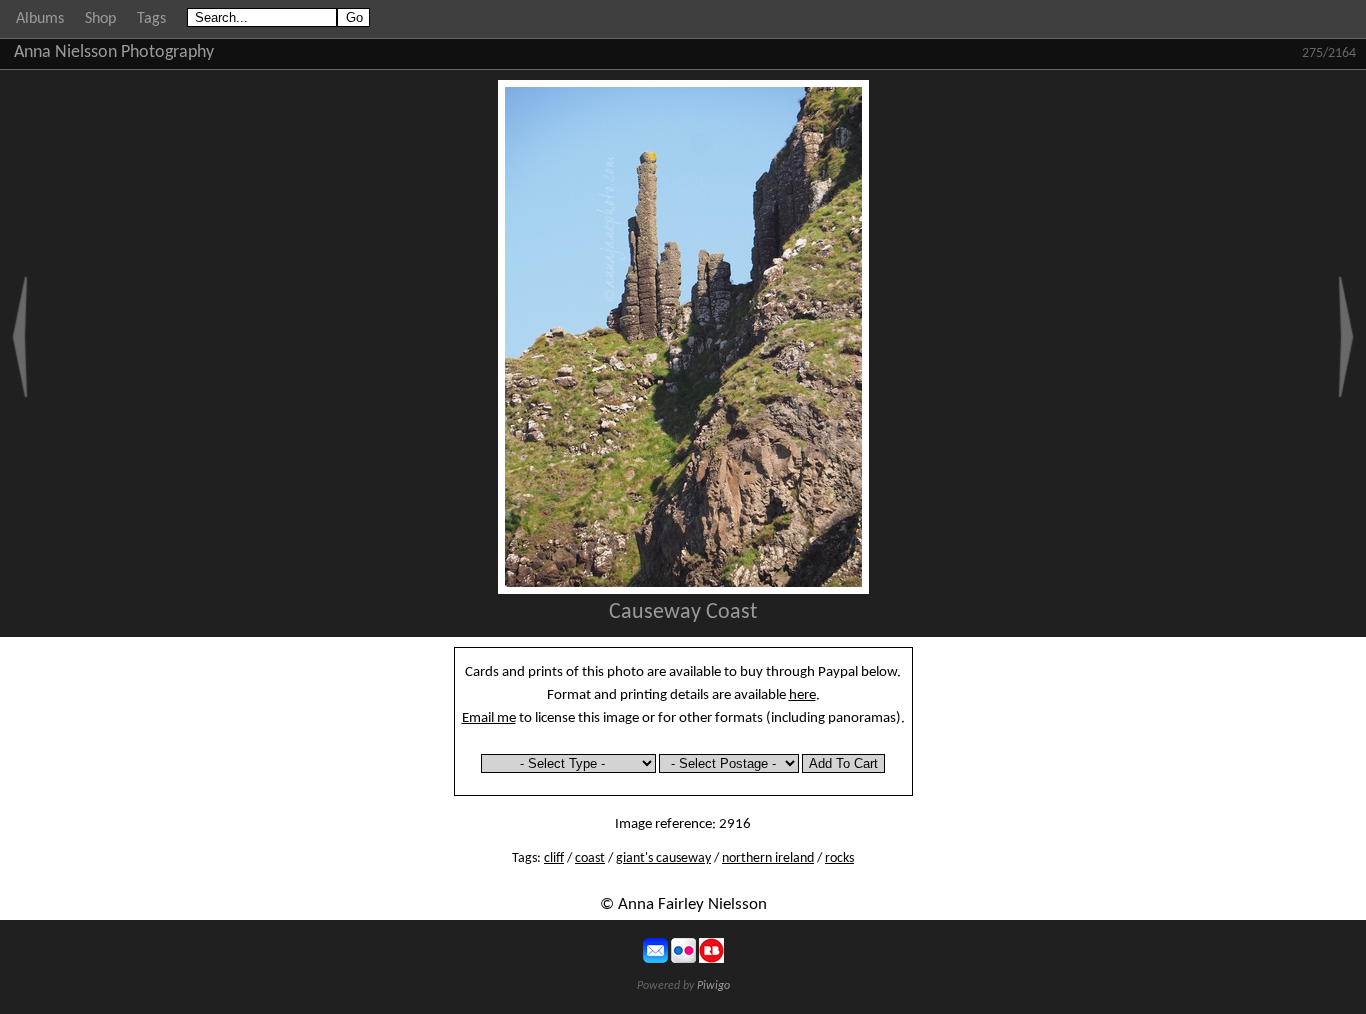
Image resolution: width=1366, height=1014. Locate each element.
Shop (100, 19)
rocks (839, 858)
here (802, 695)
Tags (151, 19)
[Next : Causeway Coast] (1346, 337)
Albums (40, 19)
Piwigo (713, 986)
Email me (489, 718)
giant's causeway (663, 858)
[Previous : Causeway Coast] (20, 337)
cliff (554, 858)
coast (590, 858)
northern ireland (768, 858)
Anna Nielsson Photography (114, 52)
